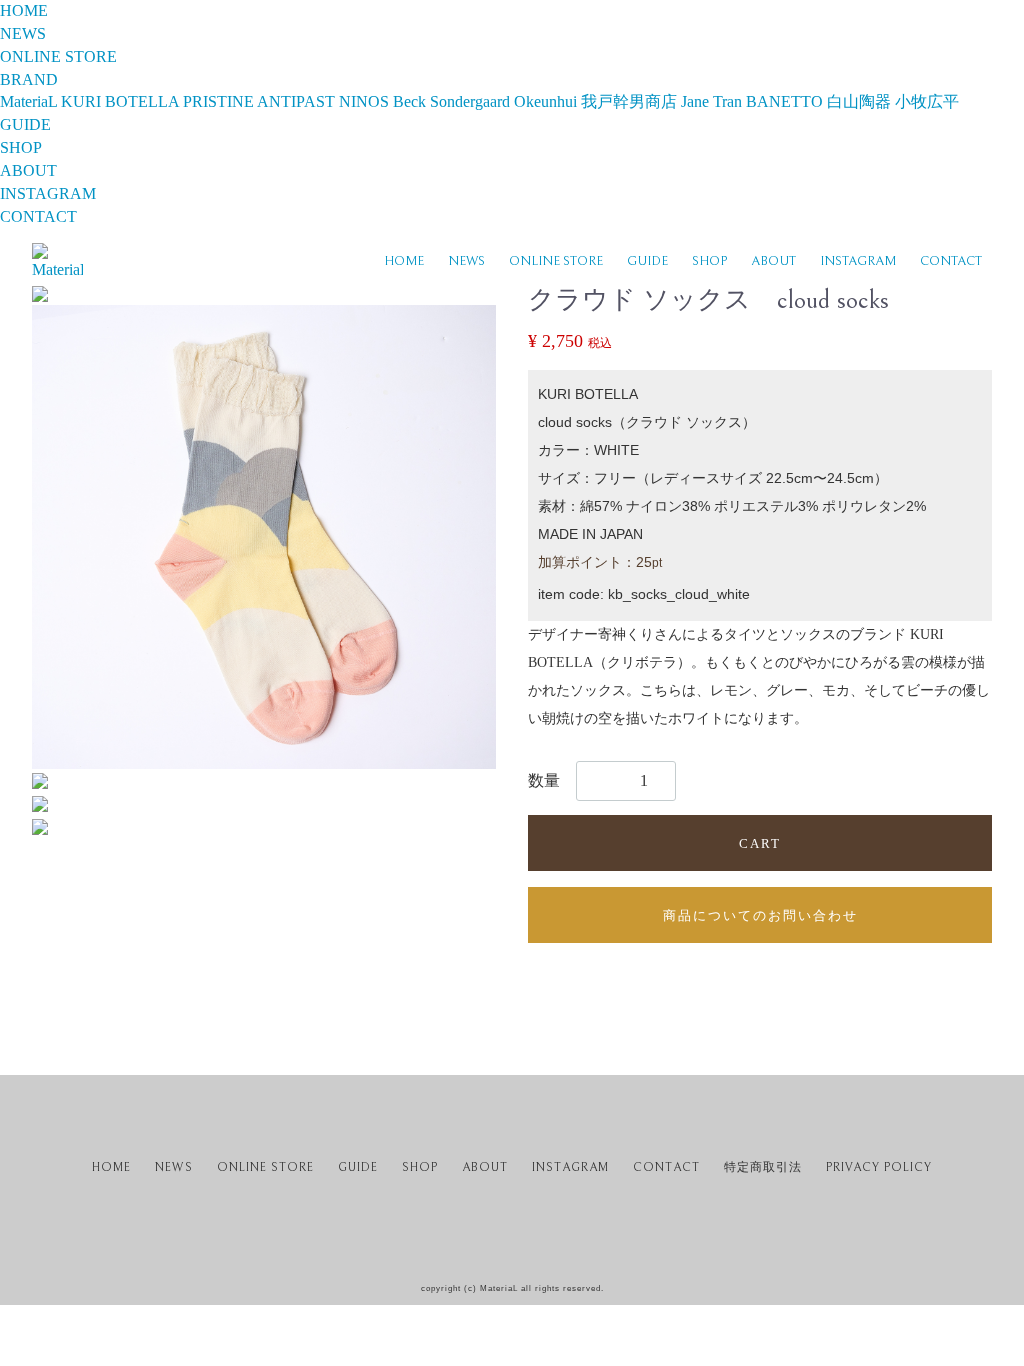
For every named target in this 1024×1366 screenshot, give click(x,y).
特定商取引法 (763, 1167)
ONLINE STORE (556, 261)
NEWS (466, 261)
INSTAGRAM (858, 261)
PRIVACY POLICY (879, 1167)
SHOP (709, 261)
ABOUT (773, 261)
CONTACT (951, 261)
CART (760, 843)
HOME (404, 261)
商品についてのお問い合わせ (760, 915)
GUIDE (647, 261)
